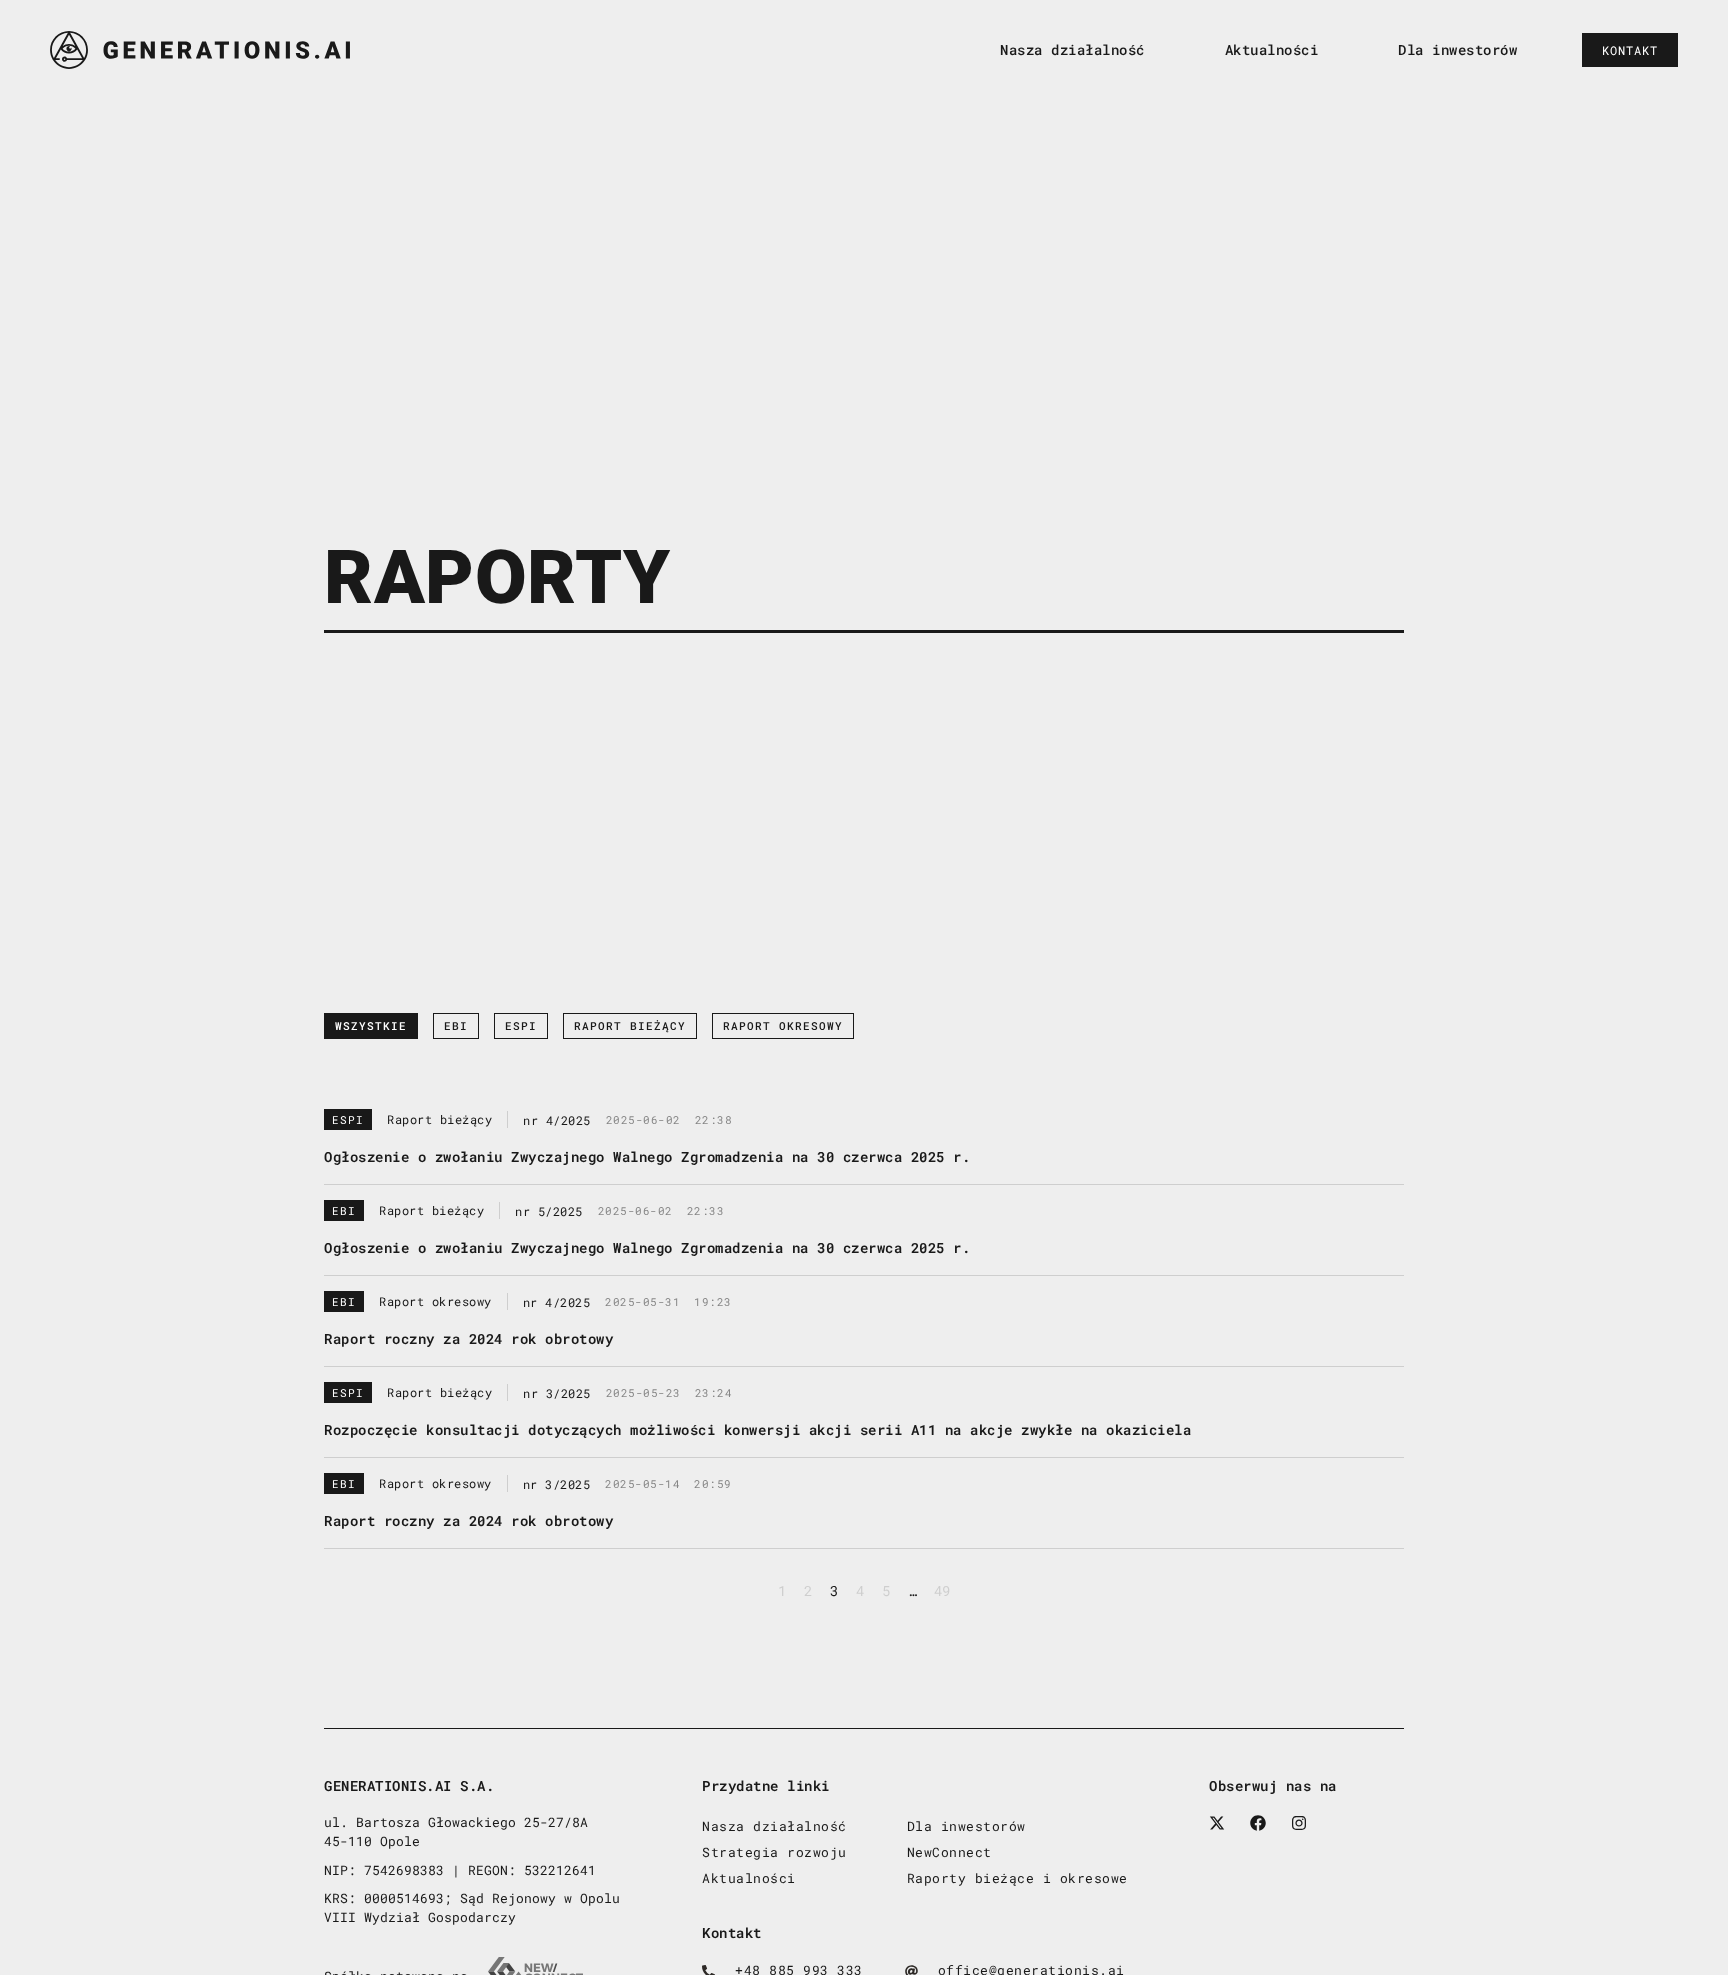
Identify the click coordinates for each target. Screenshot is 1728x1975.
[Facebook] (1258, 1823)
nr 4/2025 (557, 1120)
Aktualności (1272, 49)
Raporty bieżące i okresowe (1017, 1878)
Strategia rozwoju (774, 1852)
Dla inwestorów (1457, 49)
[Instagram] (1299, 1823)
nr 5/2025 (549, 1211)
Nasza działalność (1072, 49)
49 (942, 1590)
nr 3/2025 (557, 1393)
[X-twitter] (1217, 1823)
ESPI (521, 1026)
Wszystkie (371, 1026)
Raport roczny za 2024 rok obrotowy (468, 1338)
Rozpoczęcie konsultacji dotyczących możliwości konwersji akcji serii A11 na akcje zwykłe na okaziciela (757, 1429)
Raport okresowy (783, 1026)
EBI (456, 1026)
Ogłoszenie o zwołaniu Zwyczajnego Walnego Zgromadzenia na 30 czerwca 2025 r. (647, 1156)
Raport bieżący (630, 1026)
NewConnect (949, 1852)
